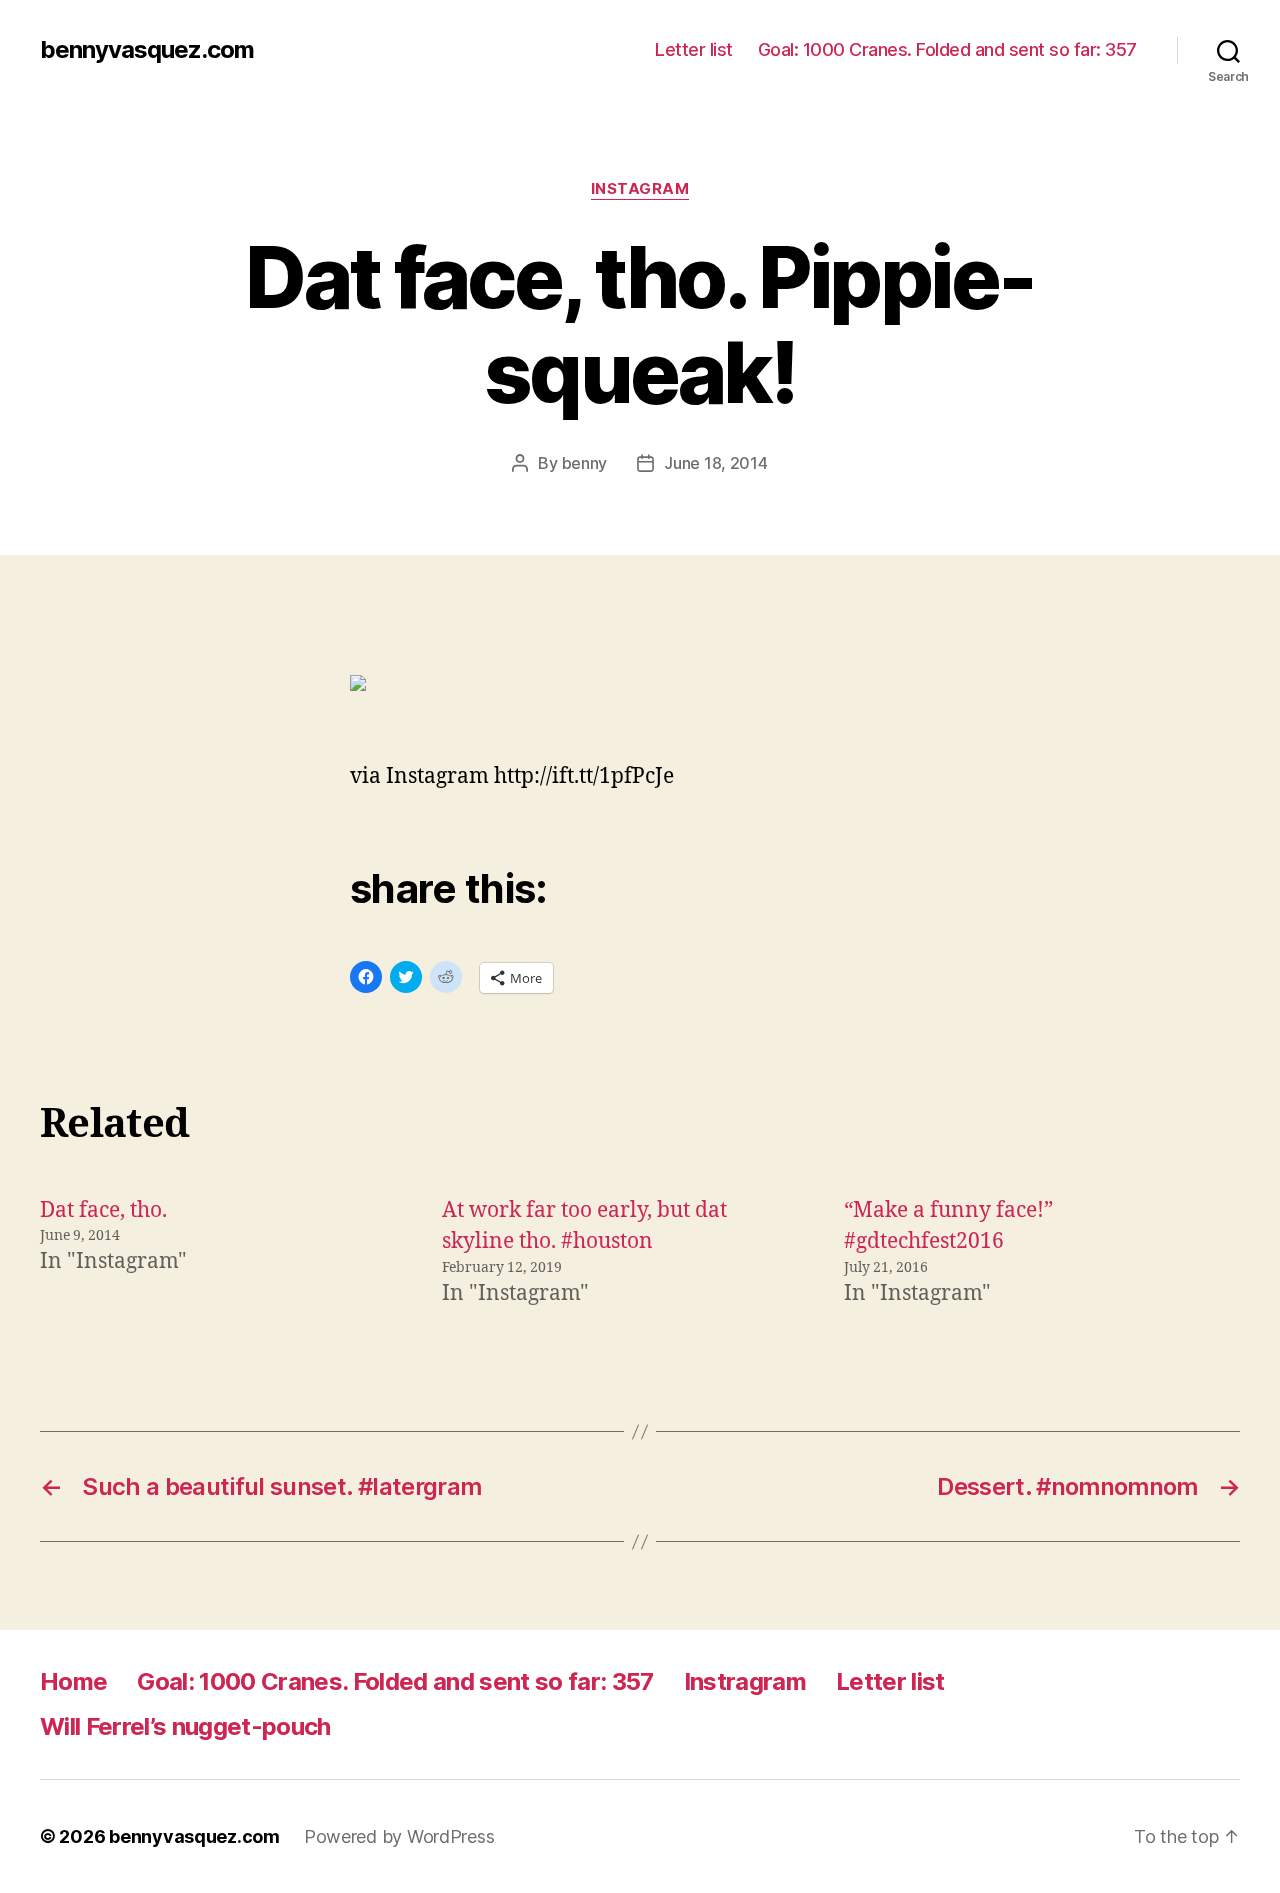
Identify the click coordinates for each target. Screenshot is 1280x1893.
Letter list (694, 49)
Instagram (640, 189)
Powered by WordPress (399, 1836)
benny (585, 463)
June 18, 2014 (716, 463)
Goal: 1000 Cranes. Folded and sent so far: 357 (947, 49)
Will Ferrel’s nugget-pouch (185, 1726)
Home (73, 1681)
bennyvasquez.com (147, 50)
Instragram (745, 1681)
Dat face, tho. (103, 1210)
